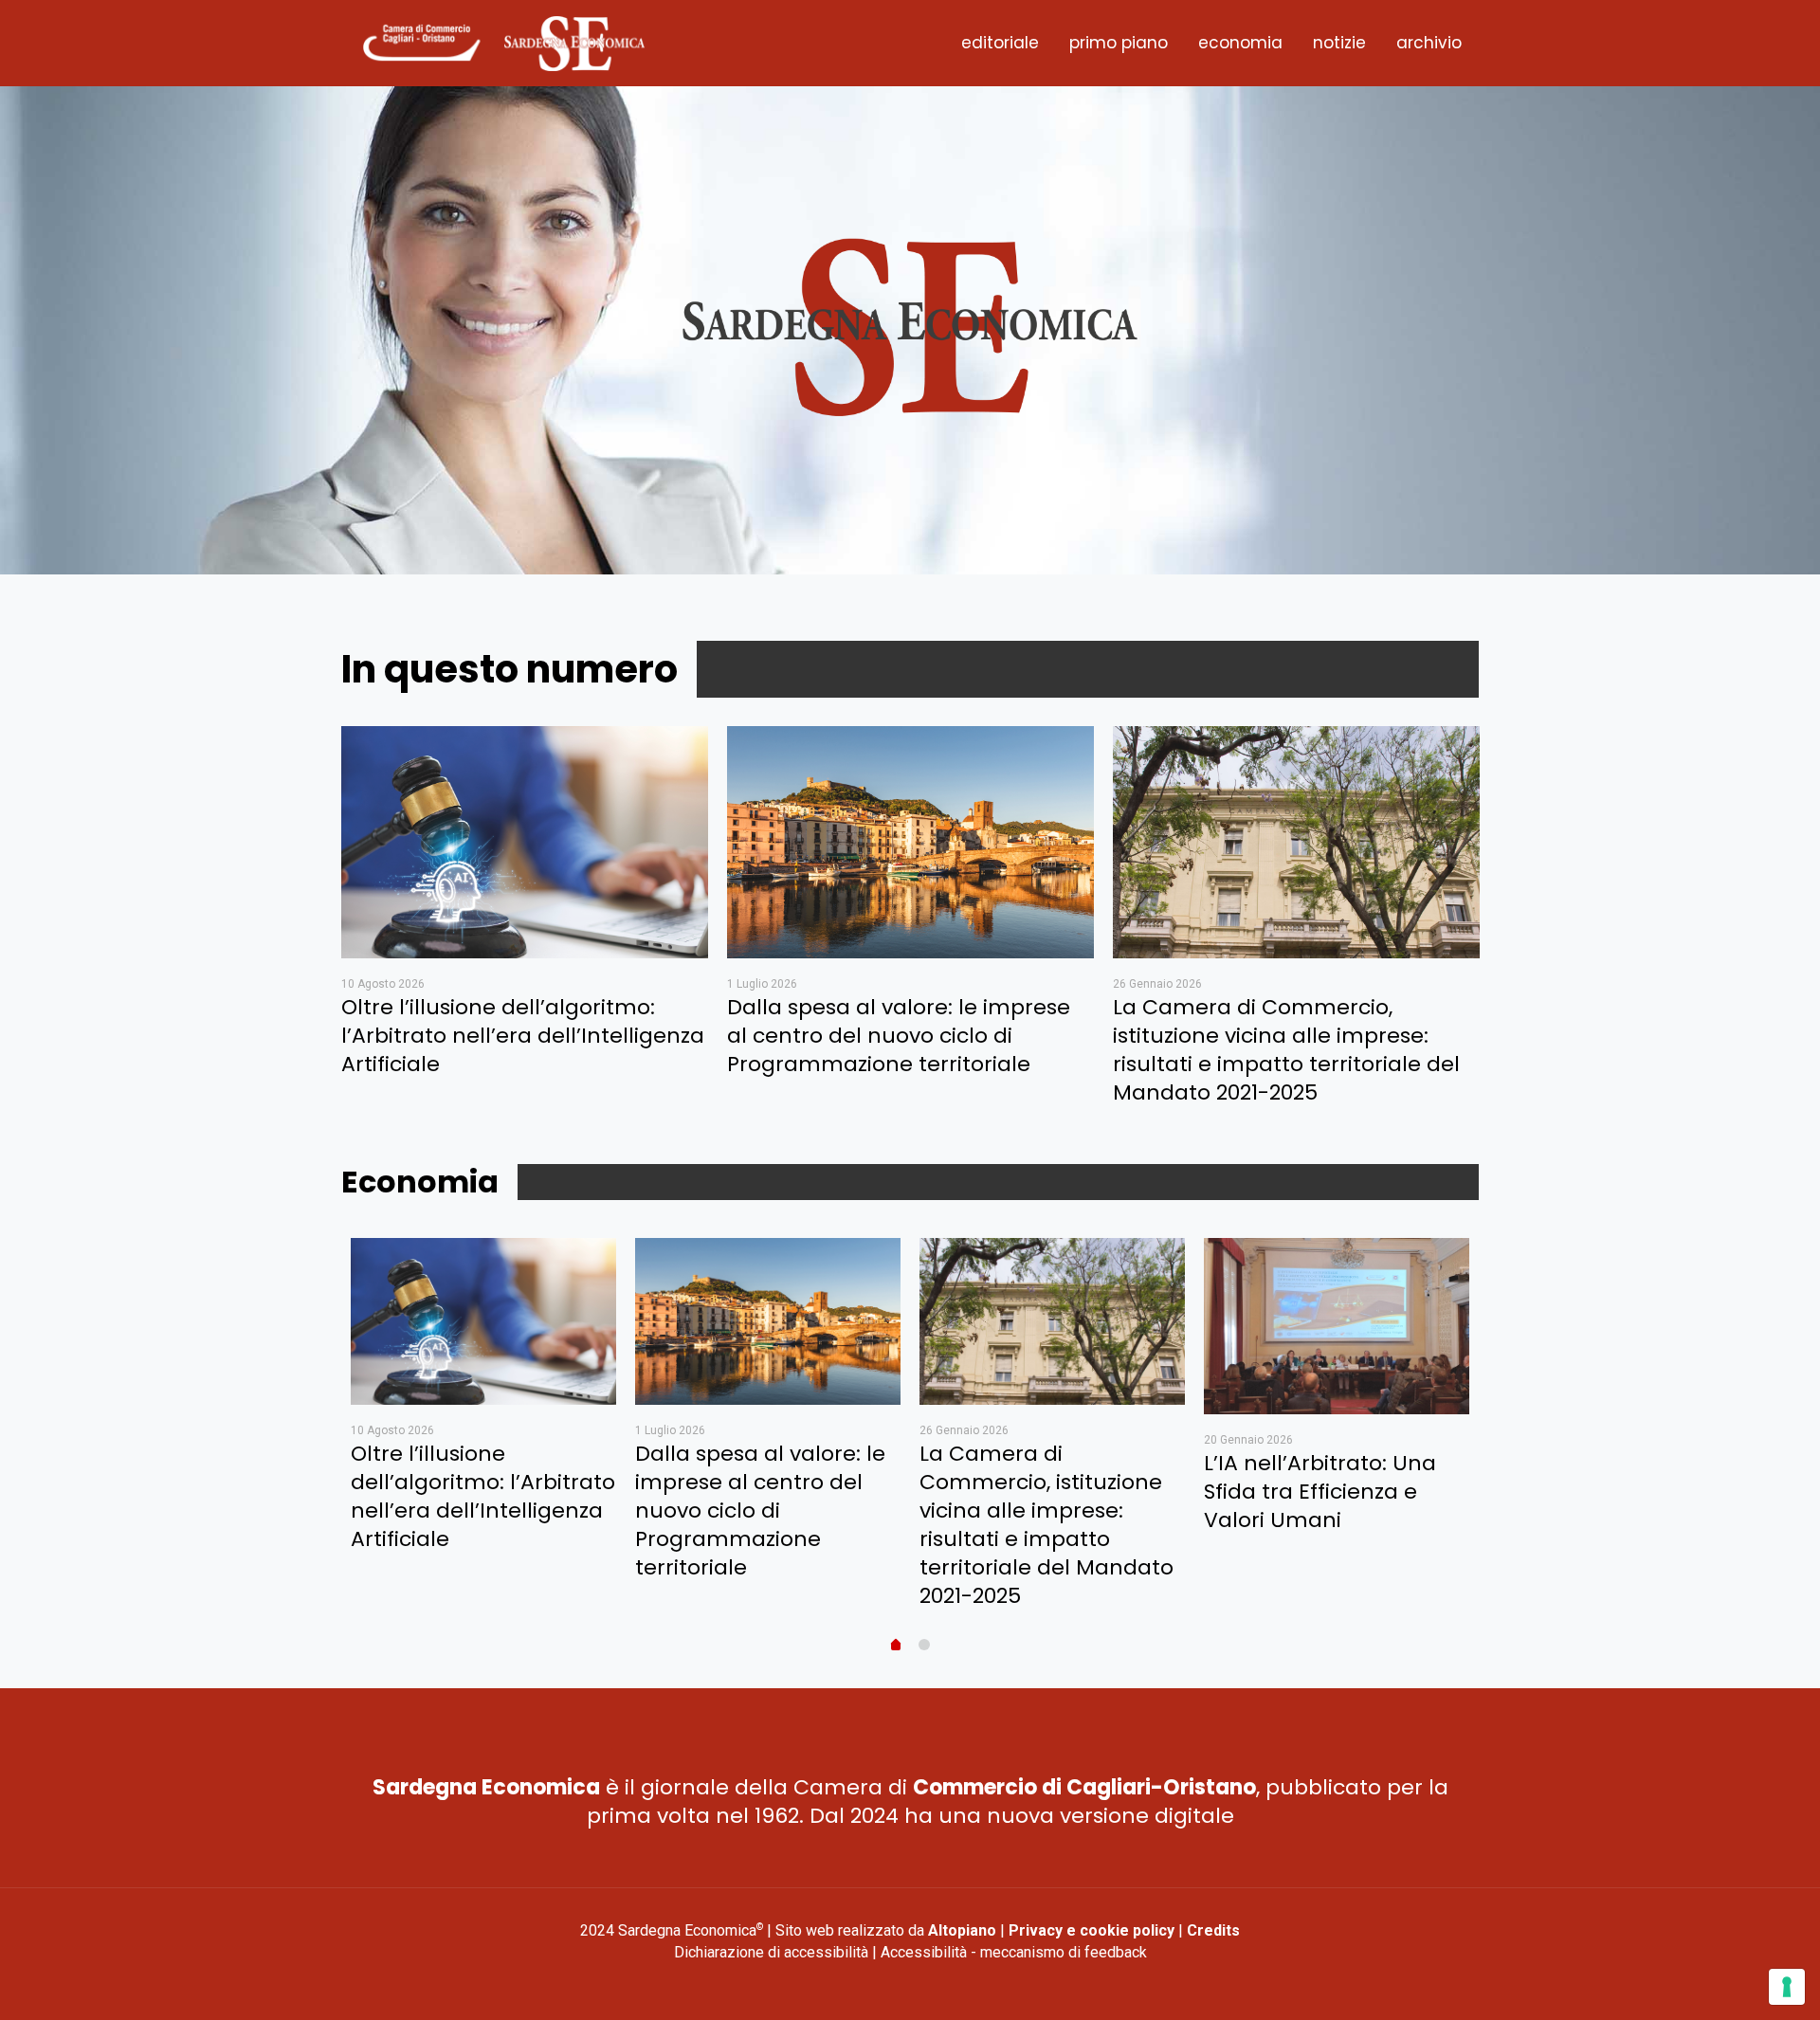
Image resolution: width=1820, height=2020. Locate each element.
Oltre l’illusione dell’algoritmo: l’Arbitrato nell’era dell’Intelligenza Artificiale (523, 1036)
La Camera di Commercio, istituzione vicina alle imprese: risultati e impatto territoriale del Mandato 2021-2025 (1286, 1050)
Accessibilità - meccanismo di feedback (1014, 1952)
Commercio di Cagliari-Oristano (1084, 1787)
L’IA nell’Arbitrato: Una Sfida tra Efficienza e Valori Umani (1320, 1492)
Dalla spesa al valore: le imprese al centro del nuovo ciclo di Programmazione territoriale (899, 1036)
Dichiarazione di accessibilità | (777, 1952)
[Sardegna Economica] (504, 43)
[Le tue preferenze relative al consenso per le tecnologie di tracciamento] (1787, 1987)
